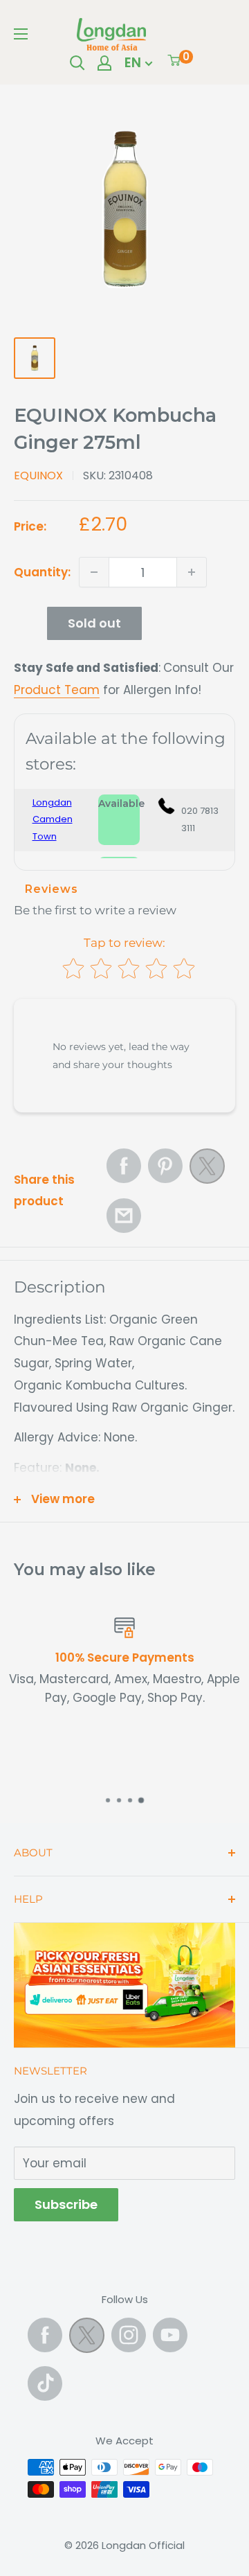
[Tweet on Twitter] (207, 1170)
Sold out (94, 623)
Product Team (57, 690)
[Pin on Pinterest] (165, 1166)
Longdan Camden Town (53, 819)
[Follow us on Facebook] (45, 2335)
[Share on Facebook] (124, 1166)
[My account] (104, 63)
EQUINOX (38, 476)
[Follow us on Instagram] (129, 2335)
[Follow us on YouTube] (170, 2335)
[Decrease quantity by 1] (94, 572)
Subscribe (66, 2204)
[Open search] (77, 63)
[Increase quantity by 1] (192, 572)
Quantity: (42, 572)
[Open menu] (21, 34)
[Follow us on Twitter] (87, 2338)
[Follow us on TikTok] (45, 2383)
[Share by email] (124, 1216)
